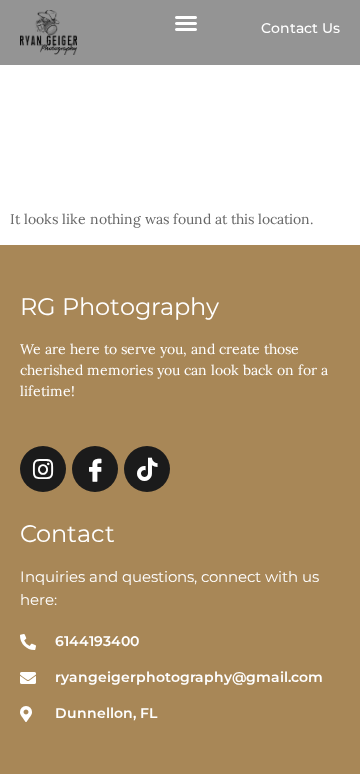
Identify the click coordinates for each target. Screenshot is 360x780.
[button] (186, 23)
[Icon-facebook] (95, 469)
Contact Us (300, 28)
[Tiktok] (147, 469)
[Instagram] (43, 469)
